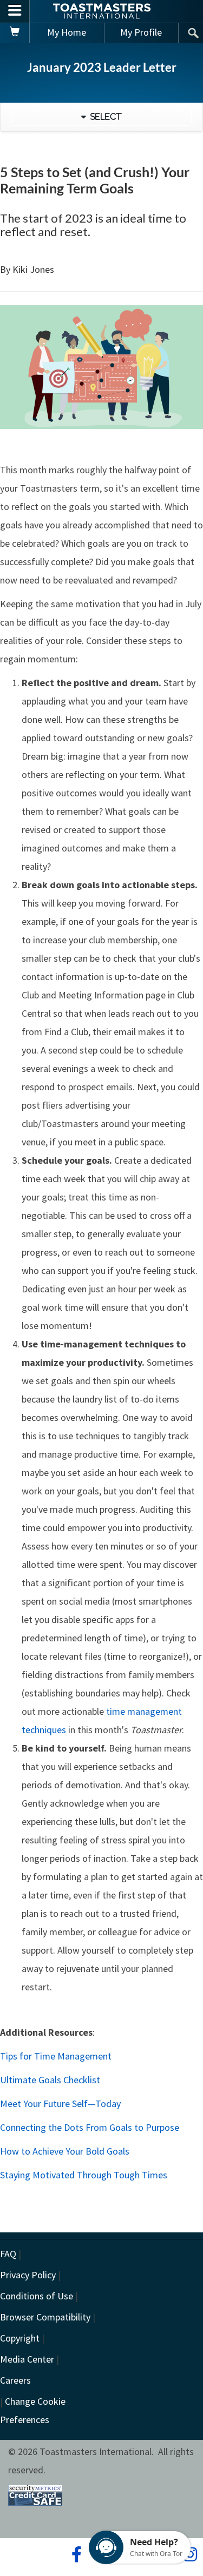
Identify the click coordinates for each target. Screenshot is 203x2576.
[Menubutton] (15, 11)
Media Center (27, 2359)
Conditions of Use (37, 2296)
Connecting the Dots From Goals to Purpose (90, 2127)
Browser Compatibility (45, 2317)
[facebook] (75, 2554)
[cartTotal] (15, 33)
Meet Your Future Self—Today (60, 2104)
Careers (15, 2380)
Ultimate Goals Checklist (50, 2080)
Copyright (20, 2338)
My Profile (141, 32)
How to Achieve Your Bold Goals (65, 2151)
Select (104, 117)
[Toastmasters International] (102, 11)
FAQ (8, 2254)
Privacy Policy (28, 2275)
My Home (67, 32)
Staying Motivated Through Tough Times (84, 2175)
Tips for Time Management (56, 2056)
